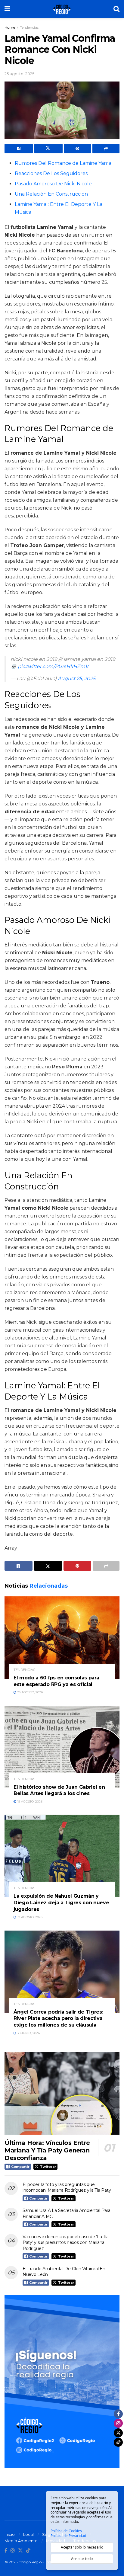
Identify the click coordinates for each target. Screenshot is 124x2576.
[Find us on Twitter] (20, 2551)
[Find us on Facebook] (6, 2551)
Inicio (10, 2534)
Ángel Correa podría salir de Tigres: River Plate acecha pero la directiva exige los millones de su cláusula (58, 2018)
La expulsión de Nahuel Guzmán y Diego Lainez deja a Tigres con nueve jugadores (61, 1902)
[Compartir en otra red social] (106, 149)
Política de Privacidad (68, 2536)
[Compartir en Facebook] (19, 149)
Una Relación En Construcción (51, 194)
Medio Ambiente (21, 2541)
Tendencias (29, 27)
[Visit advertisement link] (62, 2381)
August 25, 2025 (77, 678)
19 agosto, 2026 (29, 1802)
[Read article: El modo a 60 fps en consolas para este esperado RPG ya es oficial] (62, 1638)
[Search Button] (116, 9)
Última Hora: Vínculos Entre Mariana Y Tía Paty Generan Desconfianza (47, 2150)
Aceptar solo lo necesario (82, 2547)
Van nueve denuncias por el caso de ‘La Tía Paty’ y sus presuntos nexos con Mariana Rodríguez (65, 2243)
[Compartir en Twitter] (48, 149)
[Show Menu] (7, 9)
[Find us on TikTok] (28, 2551)
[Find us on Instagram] (13, 2551)
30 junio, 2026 (28, 2033)
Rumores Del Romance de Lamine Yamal (64, 163)
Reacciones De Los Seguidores (51, 173)
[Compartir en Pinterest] (78, 149)
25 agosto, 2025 (19, 74)
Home (10, 27)
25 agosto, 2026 (29, 1692)
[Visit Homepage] (62, 9)
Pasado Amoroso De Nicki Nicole (53, 184)
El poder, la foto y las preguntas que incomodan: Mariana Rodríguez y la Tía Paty (67, 2187)
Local (28, 2534)
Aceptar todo (82, 2559)
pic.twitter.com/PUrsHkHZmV (53, 666)
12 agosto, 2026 (29, 1917)
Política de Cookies (66, 2531)
